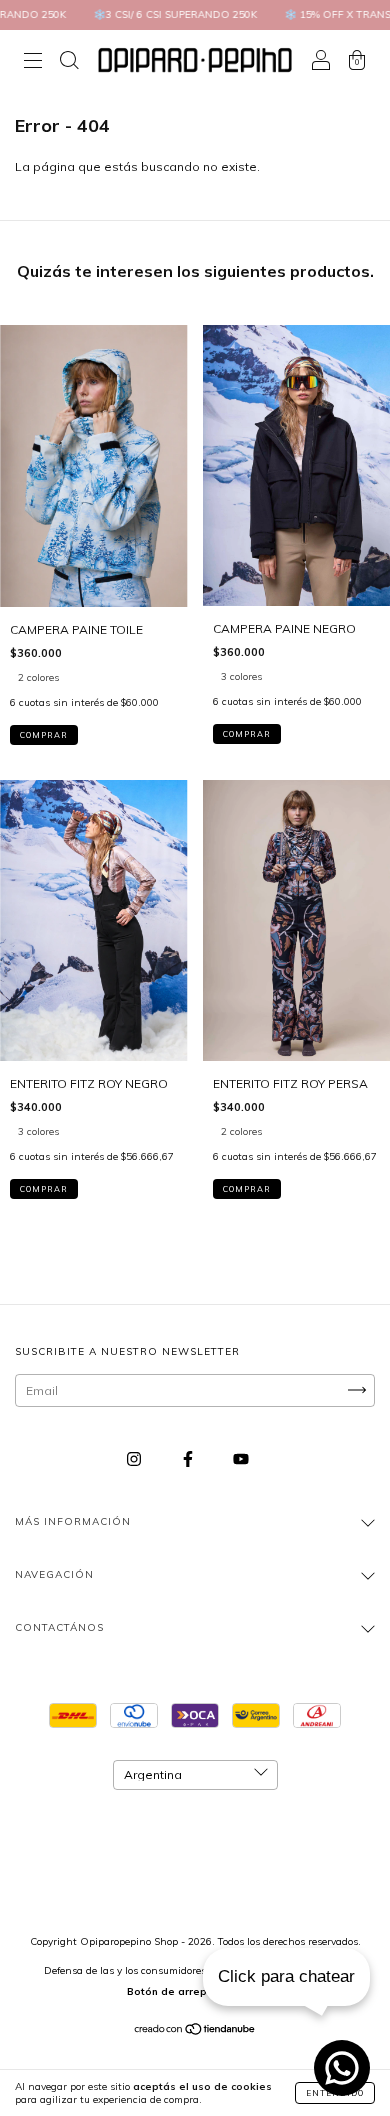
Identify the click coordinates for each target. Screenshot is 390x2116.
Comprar (44, 735)
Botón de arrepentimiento (195, 1991)
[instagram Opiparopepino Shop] (135, 1458)
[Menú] (33, 62)
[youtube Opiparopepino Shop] (241, 1458)
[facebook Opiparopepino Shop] (189, 1458)
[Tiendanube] (195, 2031)
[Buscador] (69, 62)
